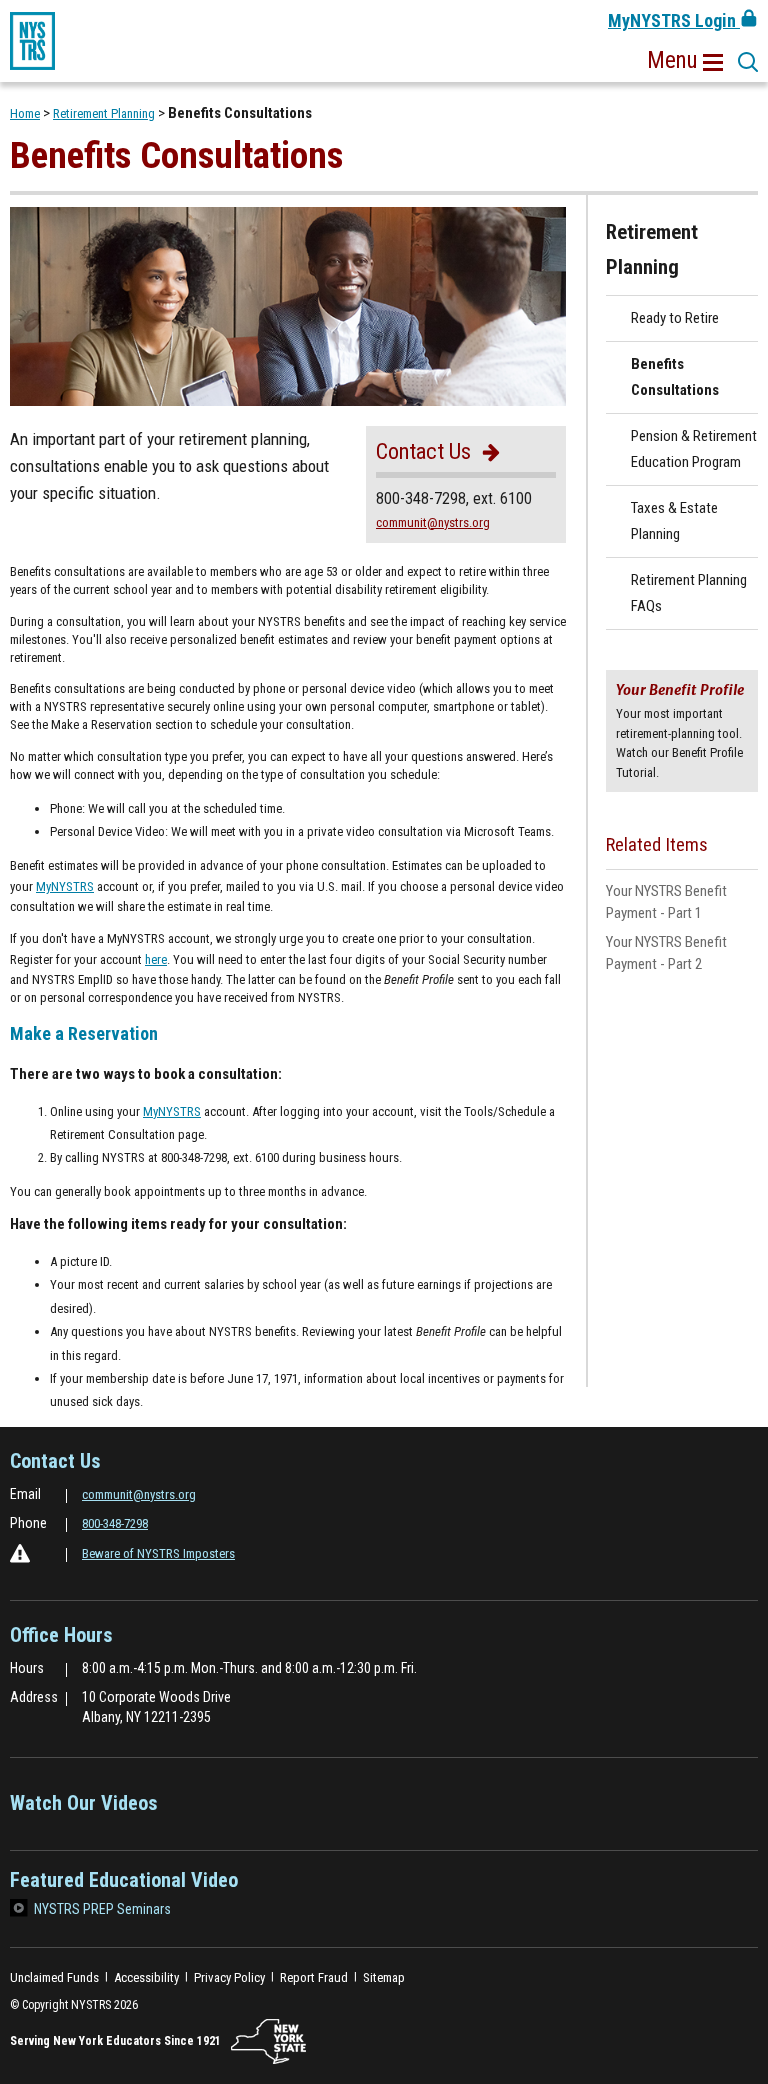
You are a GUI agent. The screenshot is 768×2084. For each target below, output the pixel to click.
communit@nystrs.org (433, 522)
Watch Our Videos (84, 1809)
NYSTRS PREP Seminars (102, 1909)
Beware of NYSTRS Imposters (158, 1553)
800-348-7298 (115, 1523)
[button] (685, 61)
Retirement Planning (104, 113)
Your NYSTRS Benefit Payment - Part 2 (666, 953)
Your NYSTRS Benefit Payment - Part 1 (666, 902)
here (156, 961)
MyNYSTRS (65, 888)
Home (25, 113)
